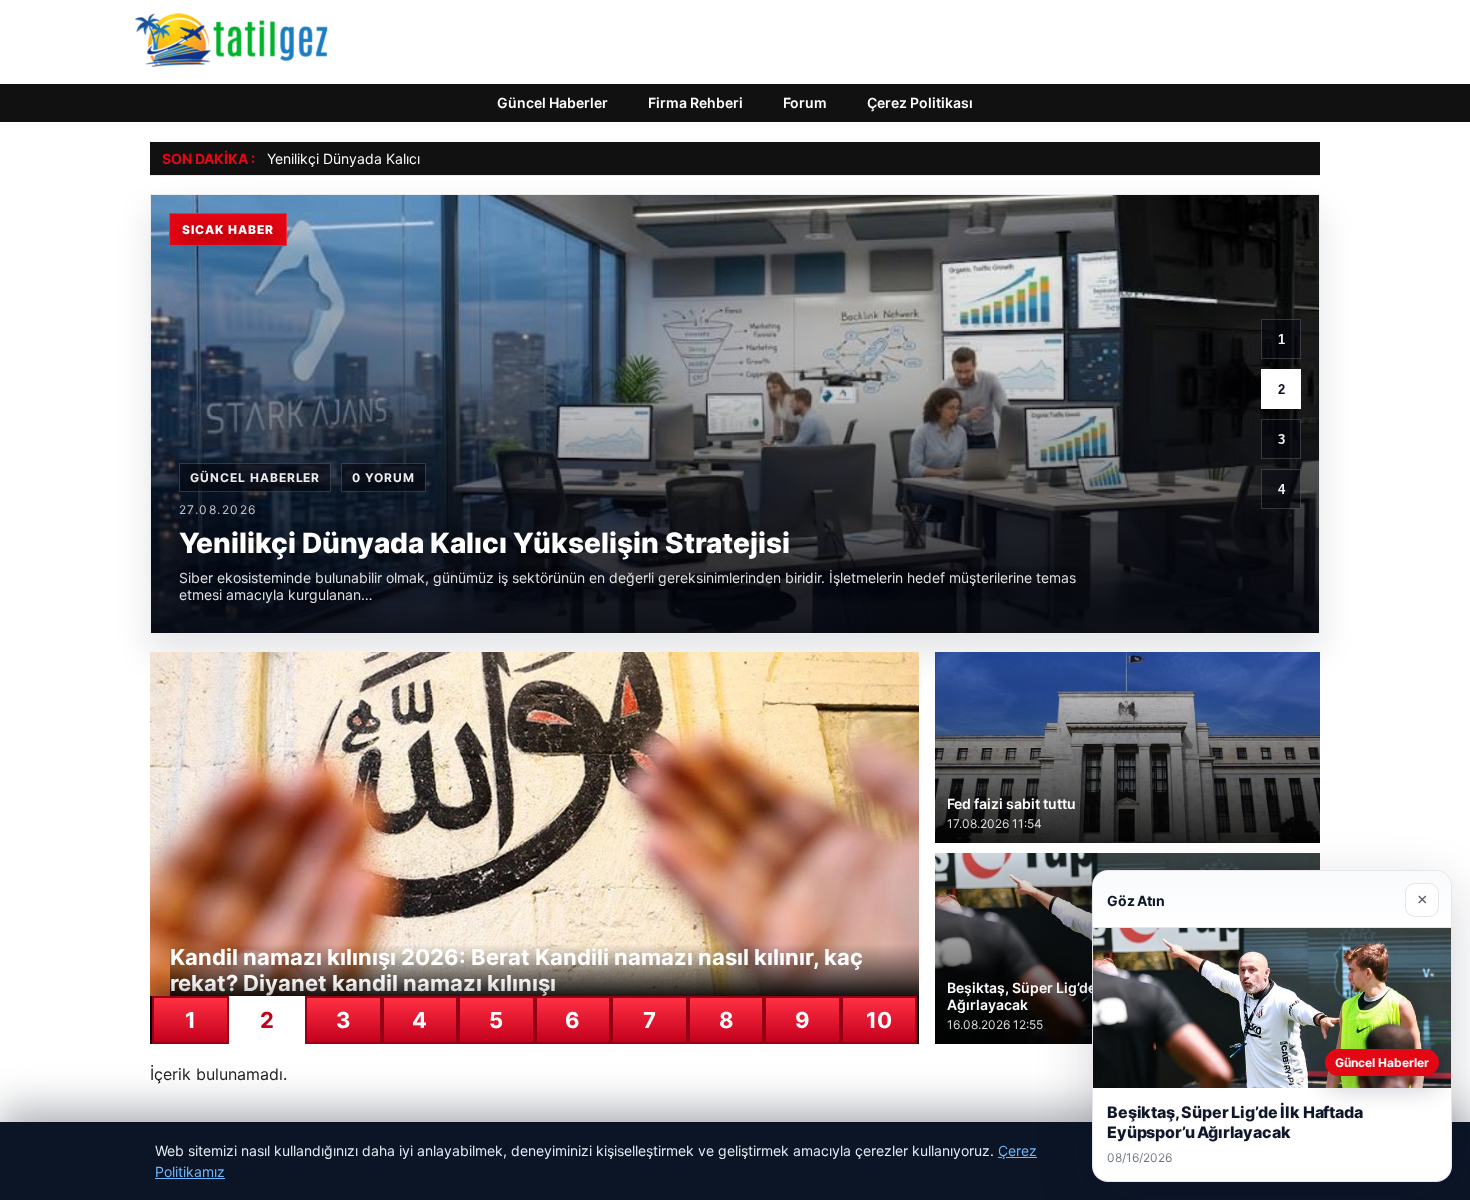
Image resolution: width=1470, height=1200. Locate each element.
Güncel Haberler (552, 102)
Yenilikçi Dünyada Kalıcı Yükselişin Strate (399, 158)
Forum (805, 102)
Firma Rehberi (695, 102)
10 (879, 1020)
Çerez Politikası (920, 102)
